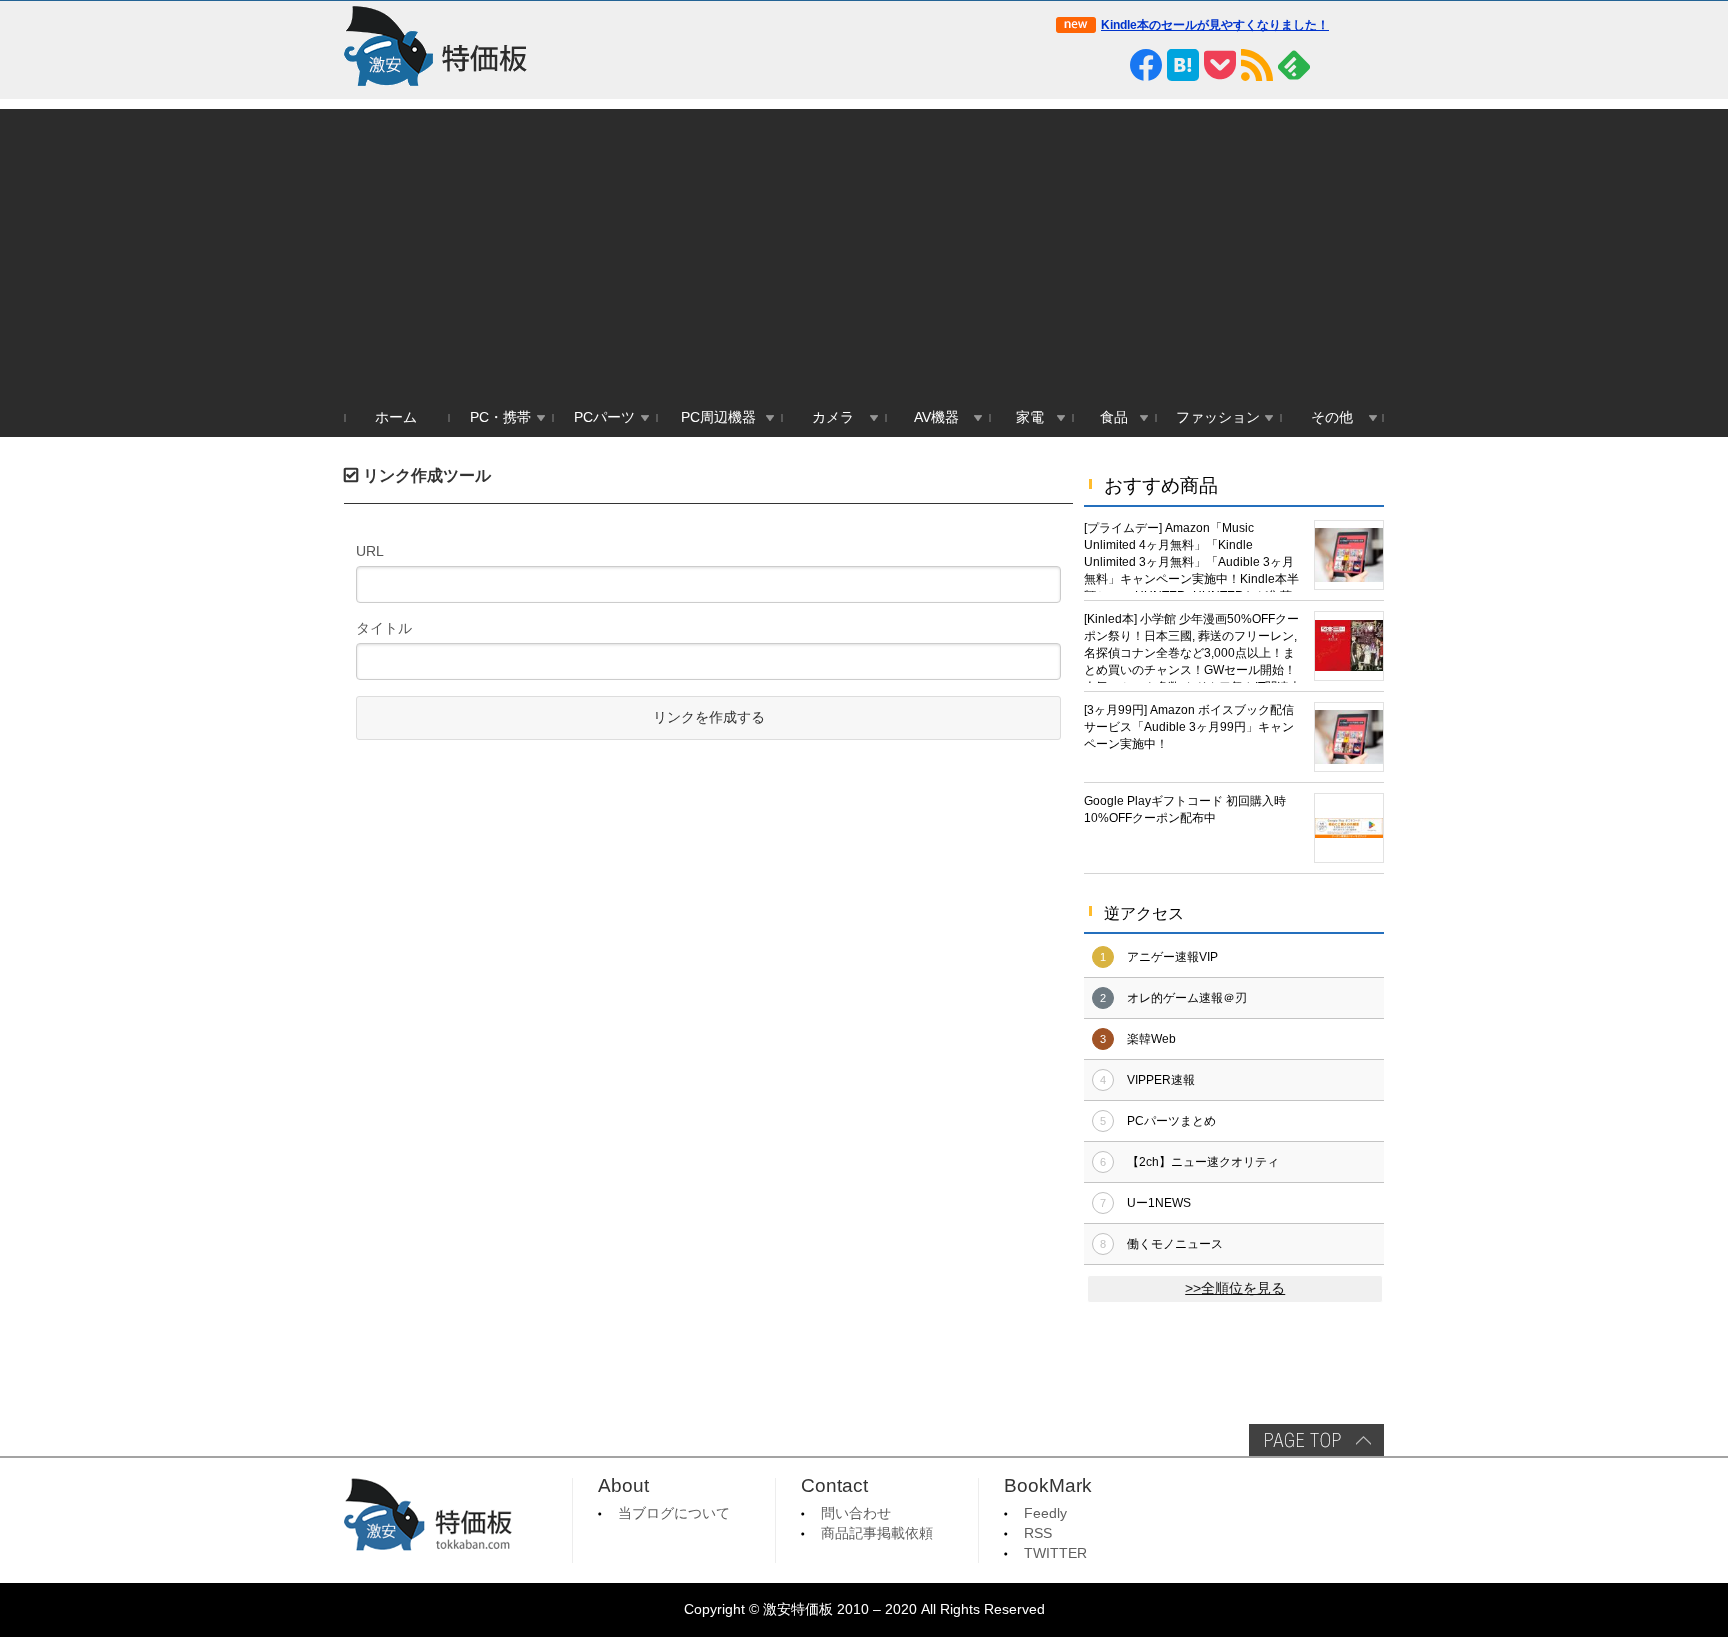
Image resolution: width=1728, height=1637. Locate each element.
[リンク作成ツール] (1368, 65)
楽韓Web (1151, 1039)
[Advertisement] (864, 249)
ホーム (396, 417)
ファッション (1218, 417)
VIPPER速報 (1161, 1080)
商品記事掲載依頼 (877, 1533)
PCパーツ (604, 417)
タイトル (384, 628)
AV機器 (936, 417)
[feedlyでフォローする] (1294, 65)
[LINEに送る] (1109, 65)
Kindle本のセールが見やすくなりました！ (1215, 25)
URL (370, 551)
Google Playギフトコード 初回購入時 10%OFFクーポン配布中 (1185, 809)
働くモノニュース (1175, 1244)
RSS (1038, 1533)
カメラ (833, 417)
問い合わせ (856, 1513)
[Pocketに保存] (1220, 65)
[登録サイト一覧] (1331, 65)
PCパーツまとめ (1171, 1121)
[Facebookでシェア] (1146, 65)
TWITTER (1055, 1553)
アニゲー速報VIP (1172, 957)
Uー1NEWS (1159, 1203)
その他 (1332, 417)
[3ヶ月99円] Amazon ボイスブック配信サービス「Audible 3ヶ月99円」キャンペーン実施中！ (1189, 727)
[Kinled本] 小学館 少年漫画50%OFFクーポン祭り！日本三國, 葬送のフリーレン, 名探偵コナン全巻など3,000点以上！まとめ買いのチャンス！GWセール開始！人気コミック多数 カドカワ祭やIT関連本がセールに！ (1192, 647)
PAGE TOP (1316, 1440)
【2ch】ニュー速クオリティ (1203, 1162)
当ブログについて (674, 1513)
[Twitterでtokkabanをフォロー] (1072, 65)
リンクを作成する (709, 717)
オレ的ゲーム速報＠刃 (1187, 998)
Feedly (1045, 1513)
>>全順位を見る (1235, 1288)
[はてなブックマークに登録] (1183, 65)
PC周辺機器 (718, 417)
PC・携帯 (500, 417)
